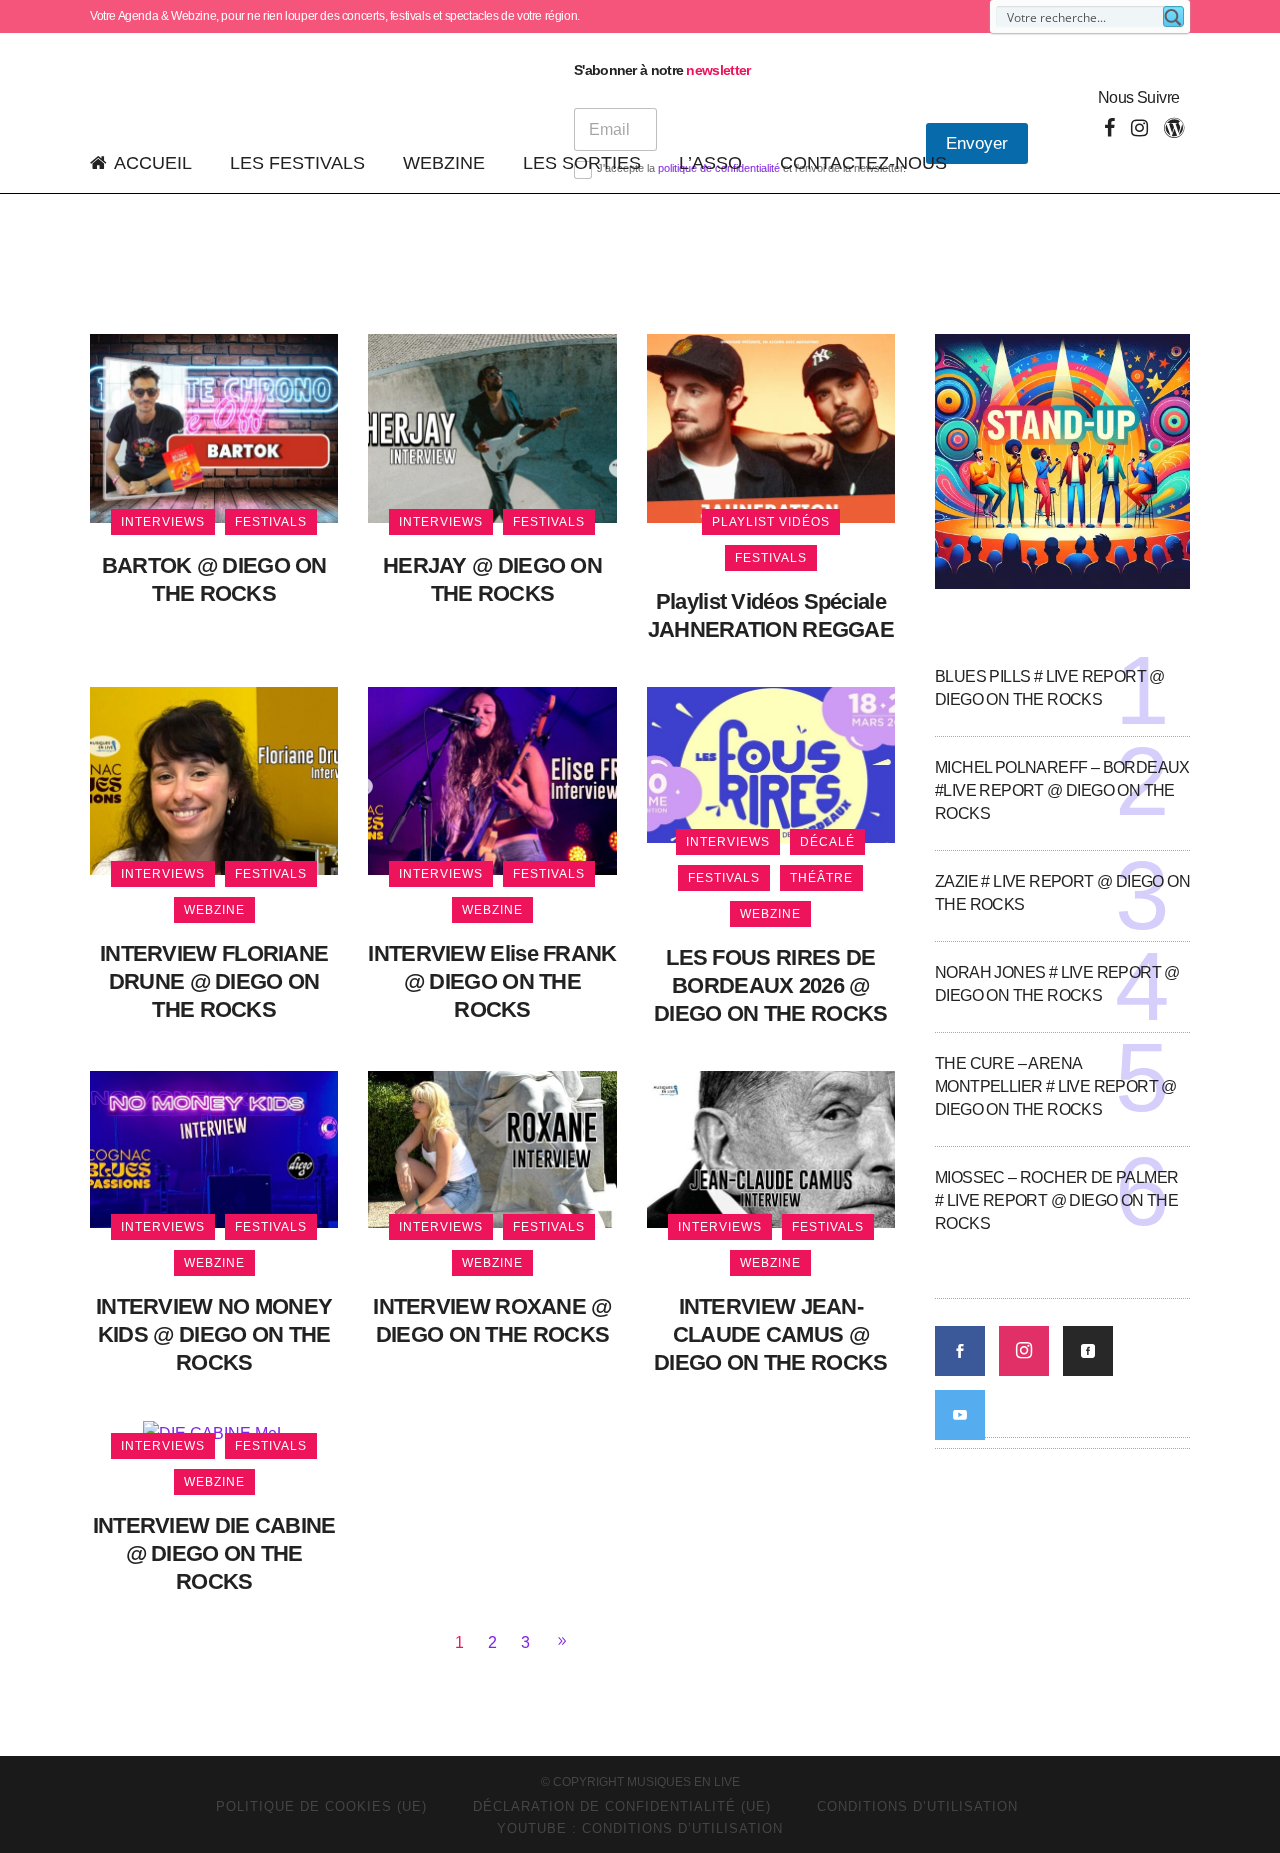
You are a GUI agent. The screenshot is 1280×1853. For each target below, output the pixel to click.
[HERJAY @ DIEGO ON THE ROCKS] (492, 427)
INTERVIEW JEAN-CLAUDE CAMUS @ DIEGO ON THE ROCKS (770, 1334)
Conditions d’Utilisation (917, 1806)
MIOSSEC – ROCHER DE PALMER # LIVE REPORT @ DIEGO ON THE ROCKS (1056, 1200)
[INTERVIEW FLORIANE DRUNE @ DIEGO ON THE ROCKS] (214, 779)
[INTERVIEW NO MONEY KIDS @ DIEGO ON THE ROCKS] (214, 1148)
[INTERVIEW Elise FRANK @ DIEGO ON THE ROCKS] (492, 779)
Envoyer (977, 143)
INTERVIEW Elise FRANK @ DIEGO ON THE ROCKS (492, 981)
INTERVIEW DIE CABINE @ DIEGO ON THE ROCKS (214, 1553)
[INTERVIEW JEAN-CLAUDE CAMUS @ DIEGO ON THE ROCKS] (771, 1148)
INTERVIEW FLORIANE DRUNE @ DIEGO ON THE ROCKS (214, 981)
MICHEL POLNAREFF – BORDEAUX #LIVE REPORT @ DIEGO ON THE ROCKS (1062, 790)
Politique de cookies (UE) (321, 1806)
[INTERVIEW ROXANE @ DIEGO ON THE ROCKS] (492, 1148)
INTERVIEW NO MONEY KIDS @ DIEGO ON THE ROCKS (214, 1334)
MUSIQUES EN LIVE (683, 1782)
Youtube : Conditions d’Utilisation (640, 1828)
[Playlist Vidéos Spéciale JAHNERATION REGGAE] (771, 427)
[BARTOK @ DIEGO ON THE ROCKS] (214, 427)
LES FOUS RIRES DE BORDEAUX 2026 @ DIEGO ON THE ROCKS (770, 985)
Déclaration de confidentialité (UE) (622, 1806)
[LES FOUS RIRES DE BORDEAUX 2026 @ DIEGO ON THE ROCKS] (771, 763)
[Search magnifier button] (1173, 16)
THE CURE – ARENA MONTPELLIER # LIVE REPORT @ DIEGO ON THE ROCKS (1056, 1086)
